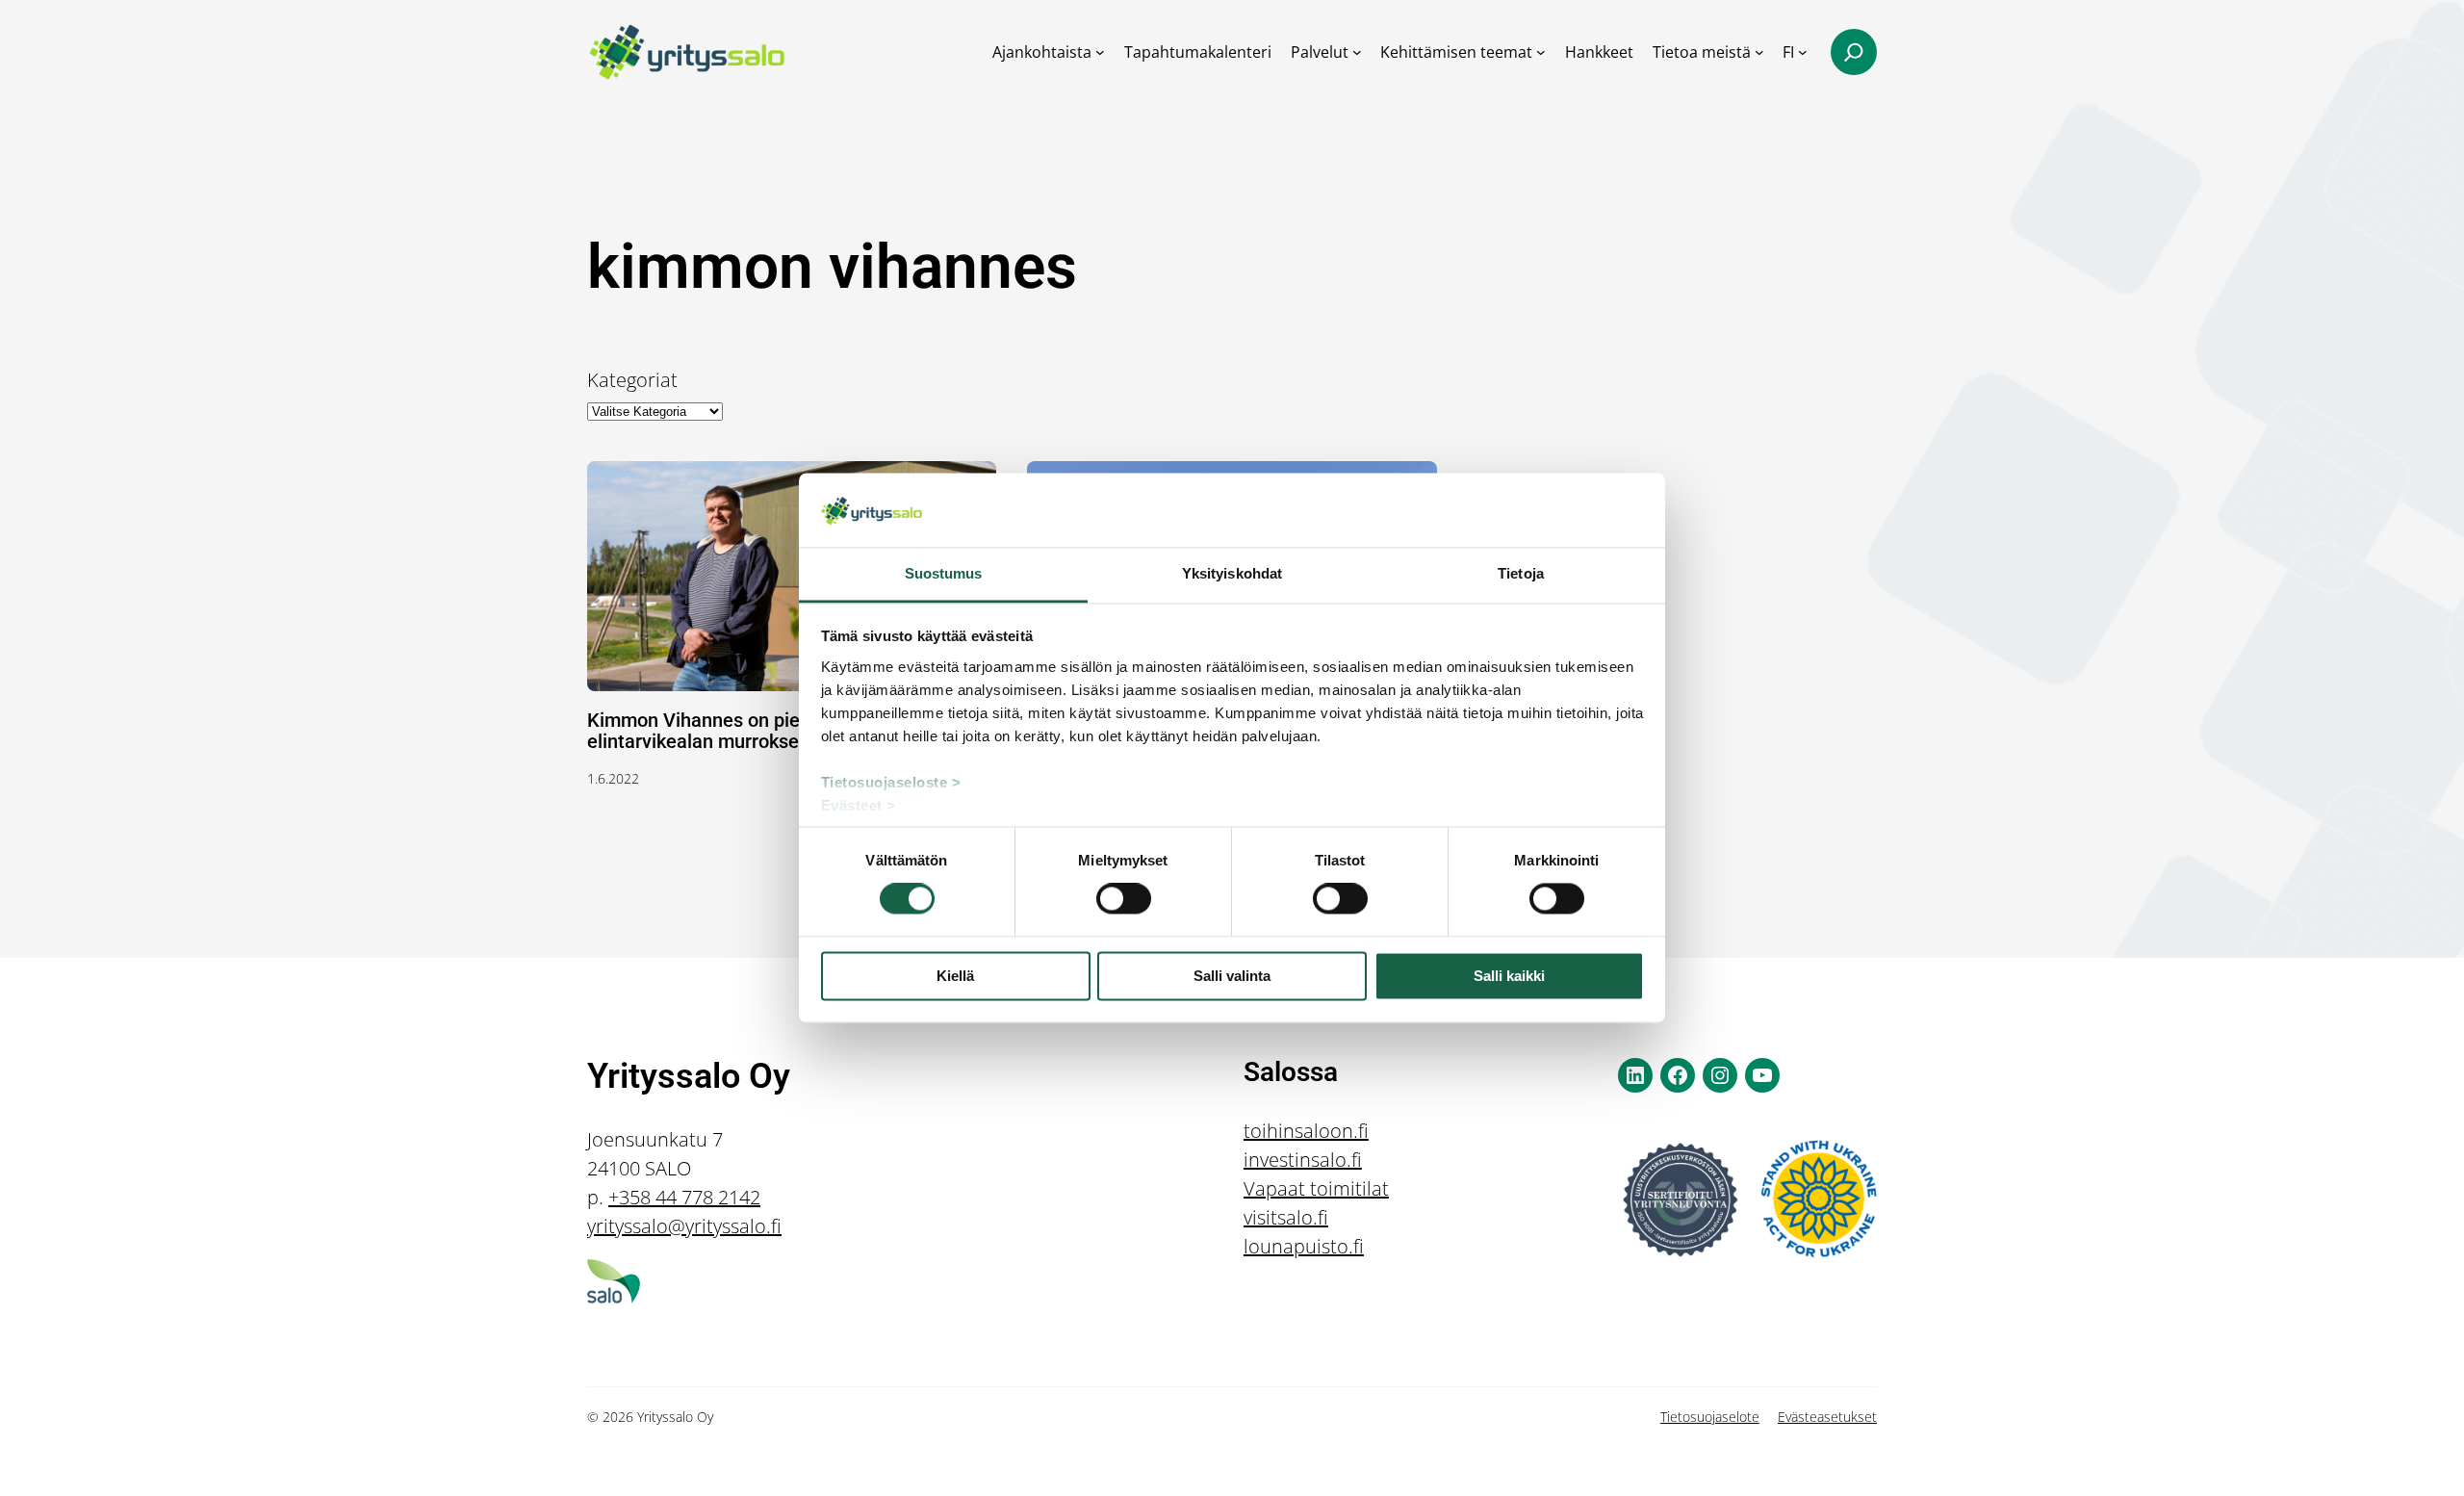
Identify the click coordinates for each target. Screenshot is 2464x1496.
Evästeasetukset (1827, 1417)
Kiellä (955, 976)
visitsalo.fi (1286, 1217)
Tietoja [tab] (1521, 573)
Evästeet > (859, 805)
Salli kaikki (1509, 976)
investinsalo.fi (1303, 1160)
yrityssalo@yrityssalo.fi (684, 1226)
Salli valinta (1232, 976)
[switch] (1124, 899)
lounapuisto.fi (1304, 1246)
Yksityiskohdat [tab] (1232, 573)
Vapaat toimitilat (1316, 1188)
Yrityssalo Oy (689, 1076)
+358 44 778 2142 (684, 1197)
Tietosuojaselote (1710, 1417)
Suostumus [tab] (944, 573)
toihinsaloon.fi (1306, 1131)
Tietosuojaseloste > (891, 782)
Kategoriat (632, 380)
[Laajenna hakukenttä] (1854, 52)
